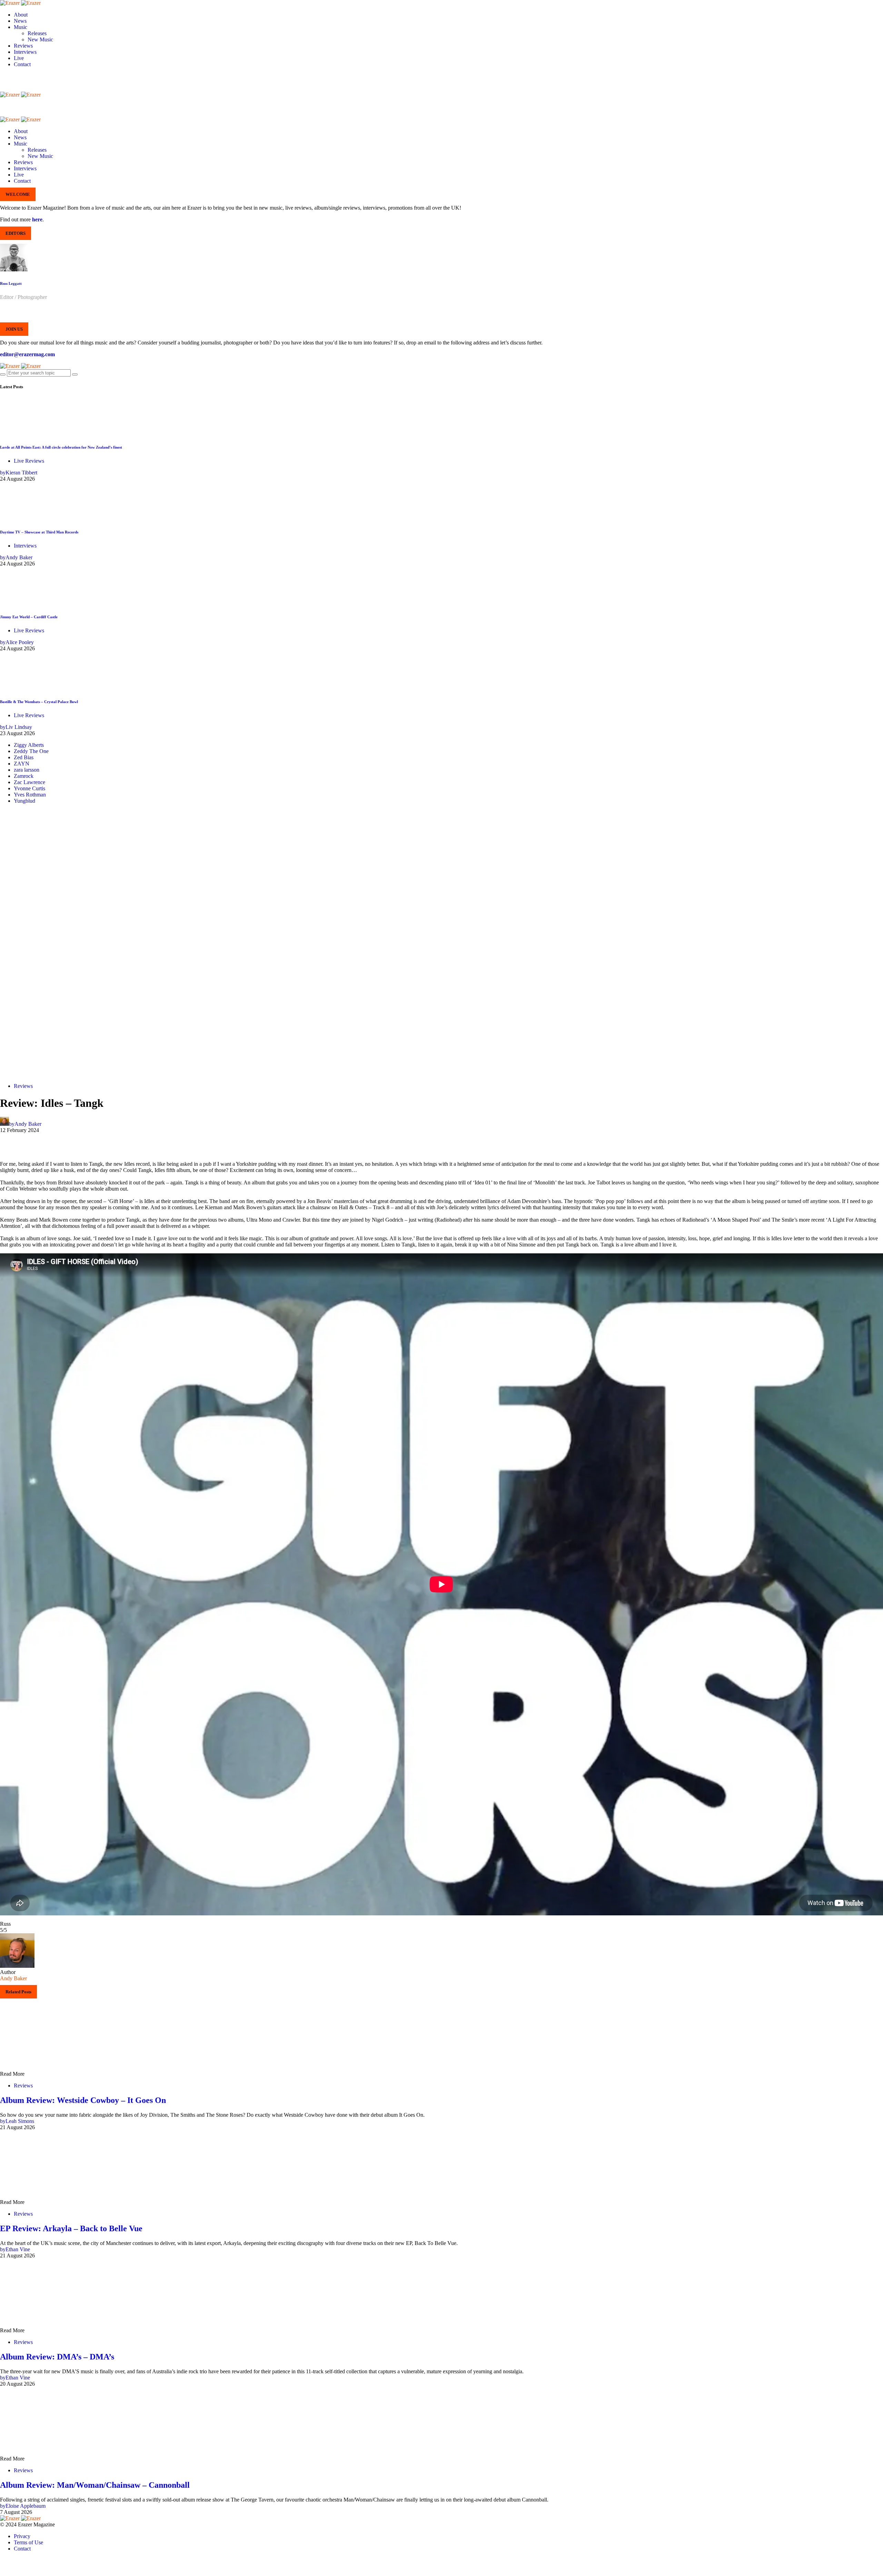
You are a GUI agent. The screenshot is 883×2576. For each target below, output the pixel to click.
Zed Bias (24, 757)
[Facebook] (2, 76)
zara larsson (27, 770)
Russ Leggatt (11, 283)
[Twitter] (2, 88)
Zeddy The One (31, 751)
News (20, 21)
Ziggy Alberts (29, 745)
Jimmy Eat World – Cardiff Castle (29, 617)
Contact (22, 64)
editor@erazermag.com (27, 354)
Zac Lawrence (29, 782)
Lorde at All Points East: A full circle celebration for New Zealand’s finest (61, 447)
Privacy (22, 2536)
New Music (40, 39)
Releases (37, 33)
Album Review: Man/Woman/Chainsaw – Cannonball (95, 2485)
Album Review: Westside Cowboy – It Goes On (83, 2100)
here (37, 219)
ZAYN (22, 764)
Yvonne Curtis (29, 788)
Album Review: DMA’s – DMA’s (57, 2357)
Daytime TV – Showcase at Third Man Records (39, 532)
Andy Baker (13, 1978)
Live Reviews (29, 461)
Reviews (23, 46)
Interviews (25, 52)
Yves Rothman (30, 795)
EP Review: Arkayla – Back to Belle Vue (71, 2228)
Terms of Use (28, 2542)
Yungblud (24, 801)
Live (19, 58)
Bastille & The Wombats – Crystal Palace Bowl (39, 702)
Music (21, 27)
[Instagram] (2, 82)
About (21, 15)
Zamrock (24, 776)
